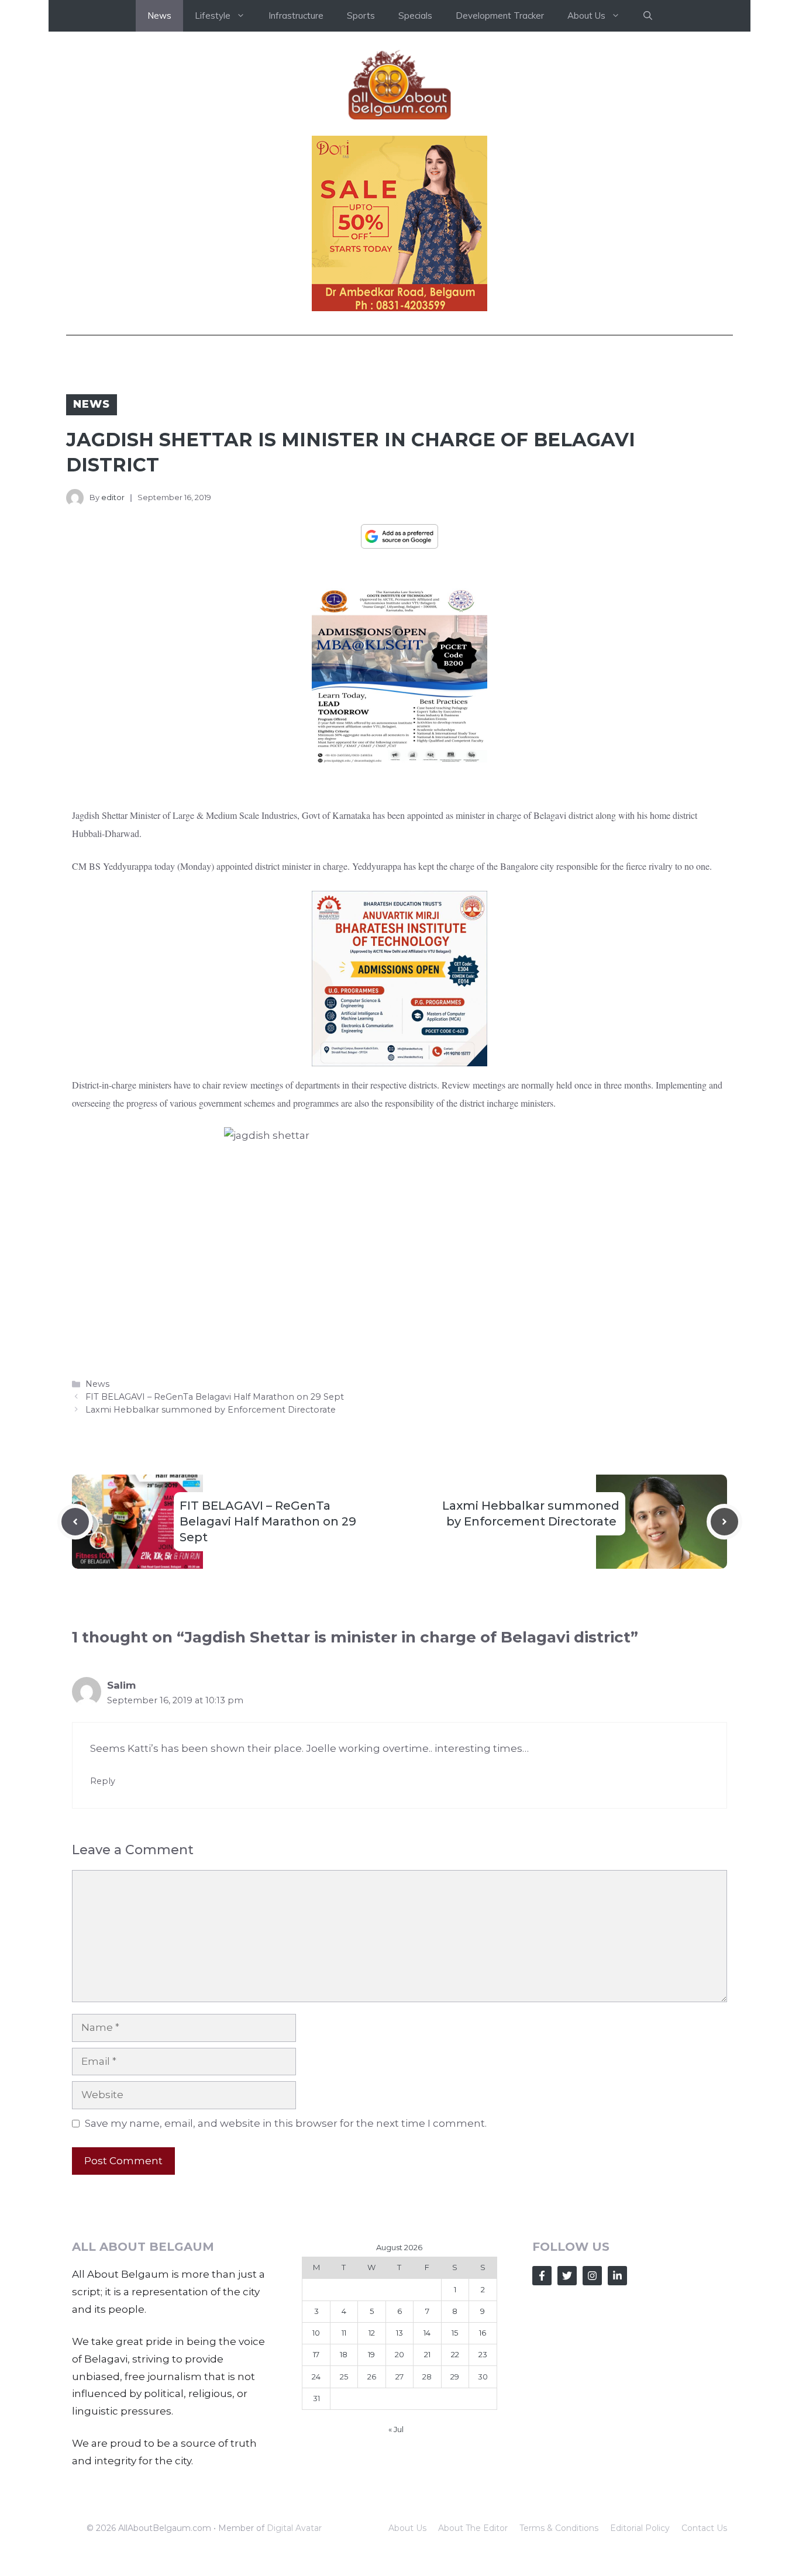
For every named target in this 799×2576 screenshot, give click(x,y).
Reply (103, 1781)
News (159, 16)
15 (455, 2333)
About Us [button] (586, 16)
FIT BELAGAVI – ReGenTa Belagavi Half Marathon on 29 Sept (215, 1397)
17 (316, 2354)
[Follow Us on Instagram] (592, 2276)
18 (344, 2354)
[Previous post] (75, 1522)
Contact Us (704, 2528)
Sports (361, 16)
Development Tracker (500, 16)
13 (399, 2333)
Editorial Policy (640, 2528)
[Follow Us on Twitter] (567, 2276)
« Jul (396, 2429)
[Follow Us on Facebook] (542, 2276)
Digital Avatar (294, 2528)
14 (427, 2333)
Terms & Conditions (559, 2528)
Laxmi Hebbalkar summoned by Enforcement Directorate (212, 1410)
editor (113, 497)
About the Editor (473, 2528)
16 (483, 2333)
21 (427, 2354)
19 (371, 2354)
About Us (407, 2528)
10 (316, 2333)
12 (372, 2333)
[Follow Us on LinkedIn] (617, 2276)
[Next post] (724, 1522)
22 (455, 2354)
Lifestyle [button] (213, 16)
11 (344, 2333)
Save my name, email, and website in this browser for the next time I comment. (286, 2123)
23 (483, 2354)
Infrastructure (296, 16)
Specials (415, 16)
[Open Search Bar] (648, 16)
